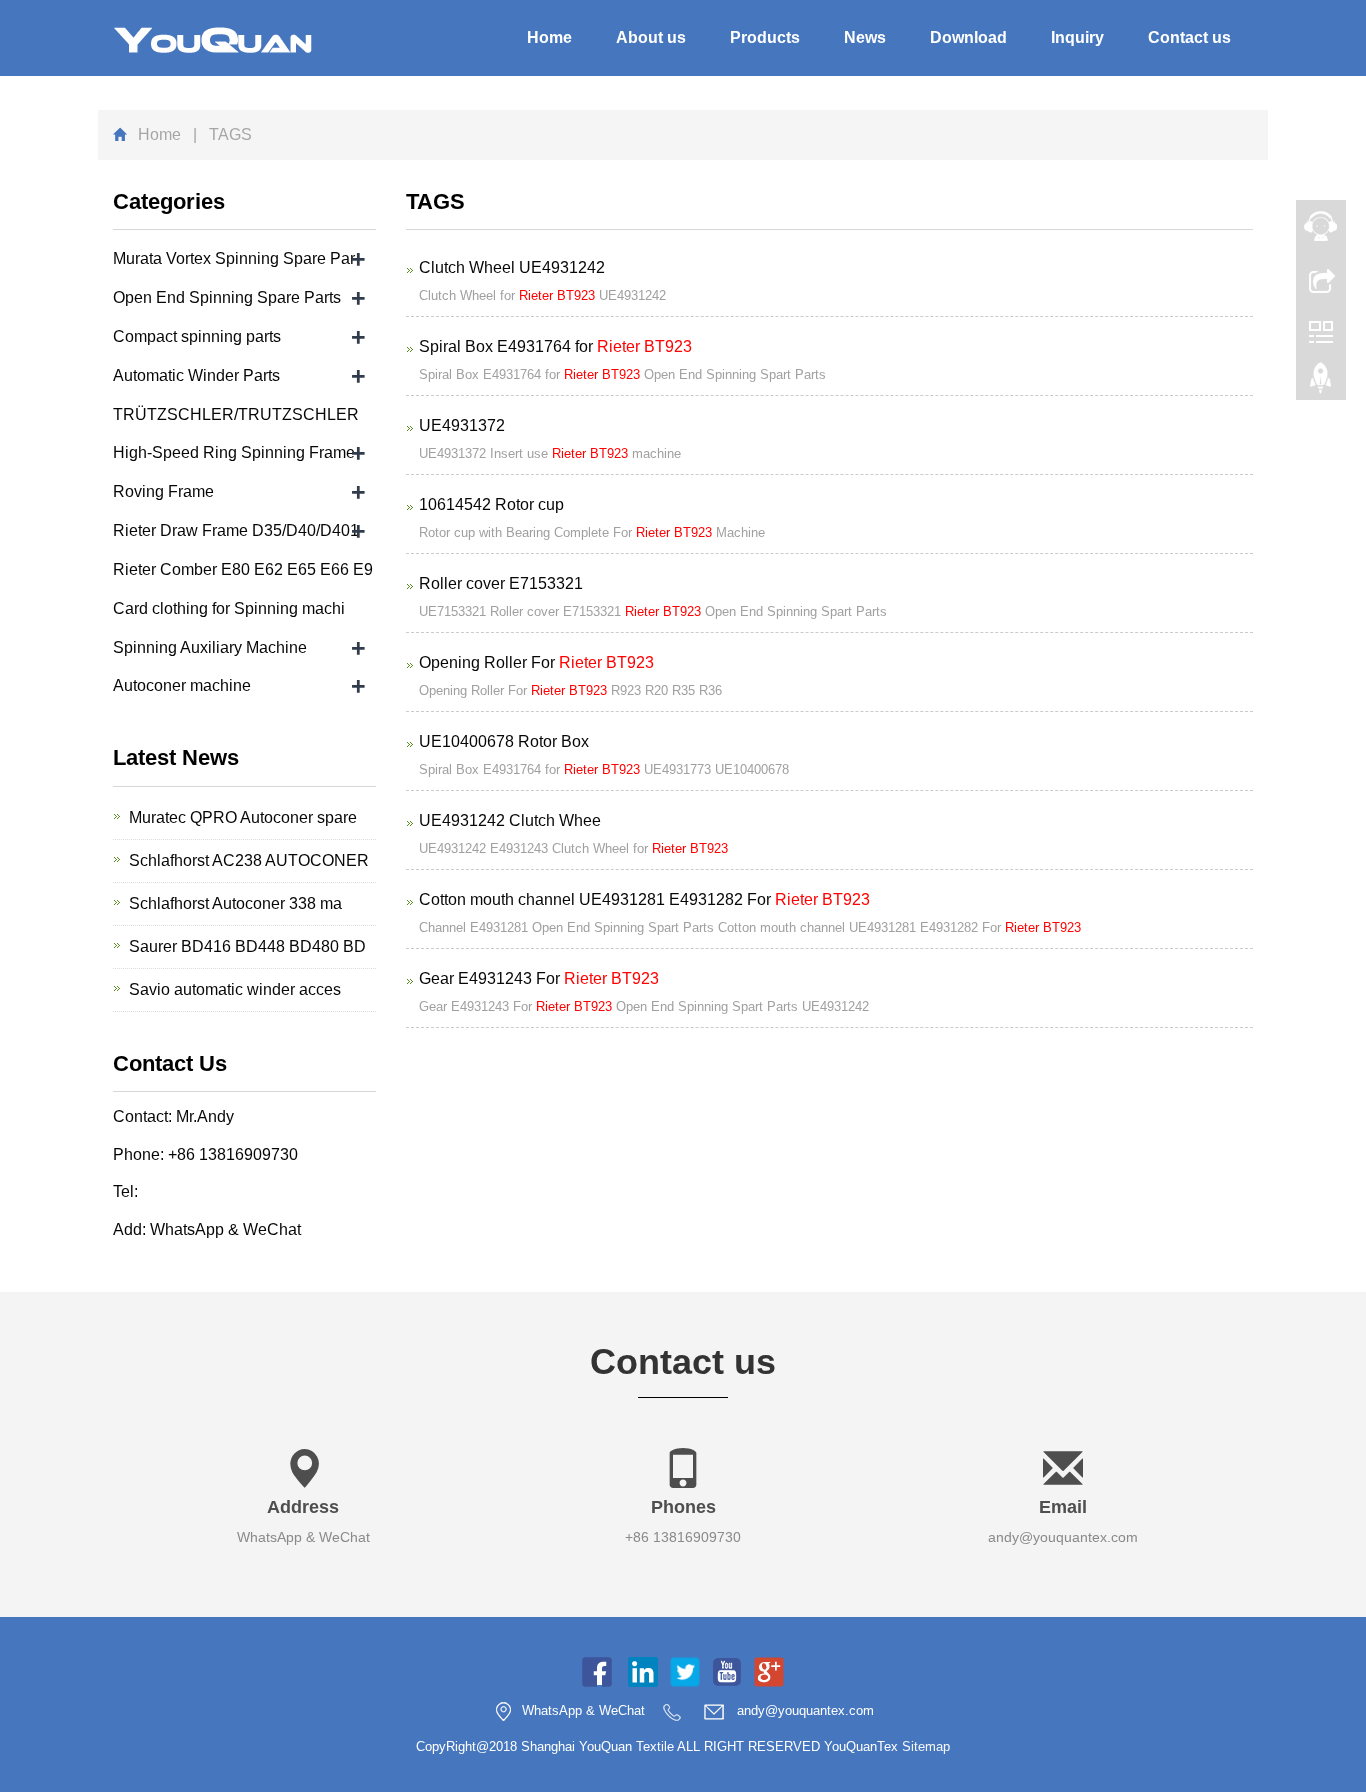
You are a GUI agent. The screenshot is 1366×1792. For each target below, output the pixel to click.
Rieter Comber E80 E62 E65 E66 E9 (243, 569)
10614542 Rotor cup (491, 504)
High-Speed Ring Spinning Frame (234, 452)
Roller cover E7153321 (501, 583)
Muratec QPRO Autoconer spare (243, 817)
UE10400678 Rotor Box (504, 741)
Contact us (1189, 37)
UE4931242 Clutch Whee (510, 820)
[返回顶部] (1321, 383)
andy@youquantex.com (1063, 1537)
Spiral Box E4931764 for (555, 346)
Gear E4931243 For (539, 978)
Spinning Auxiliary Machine (210, 647)
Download (968, 37)
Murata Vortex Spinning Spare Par (234, 258)
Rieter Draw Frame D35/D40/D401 (236, 530)
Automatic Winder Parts (196, 375)
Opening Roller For (536, 662)
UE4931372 (462, 425)
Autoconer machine (182, 685)
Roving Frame (163, 491)
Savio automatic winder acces (235, 989)
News (865, 37)
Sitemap (926, 1746)
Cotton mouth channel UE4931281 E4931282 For (644, 899)
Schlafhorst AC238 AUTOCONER (249, 860)
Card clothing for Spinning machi (229, 608)
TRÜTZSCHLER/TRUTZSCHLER (236, 414)
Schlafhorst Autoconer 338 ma (235, 903)
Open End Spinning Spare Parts (227, 297)
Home (549, 37)
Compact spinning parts (197, 336)
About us (651, 37)
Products (765, 37)
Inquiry (1077, 37)
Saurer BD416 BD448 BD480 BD (247, 946)
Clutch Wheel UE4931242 (512, 267)
